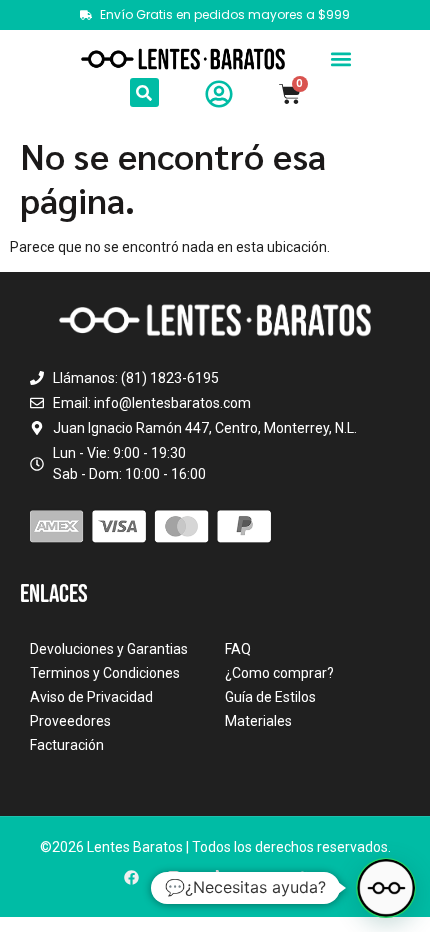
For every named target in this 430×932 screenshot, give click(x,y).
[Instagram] (173, 877)
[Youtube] (257, 877)
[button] (341, 58)
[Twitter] (299, 877)
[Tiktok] (215, 877)
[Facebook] (131, 877)
